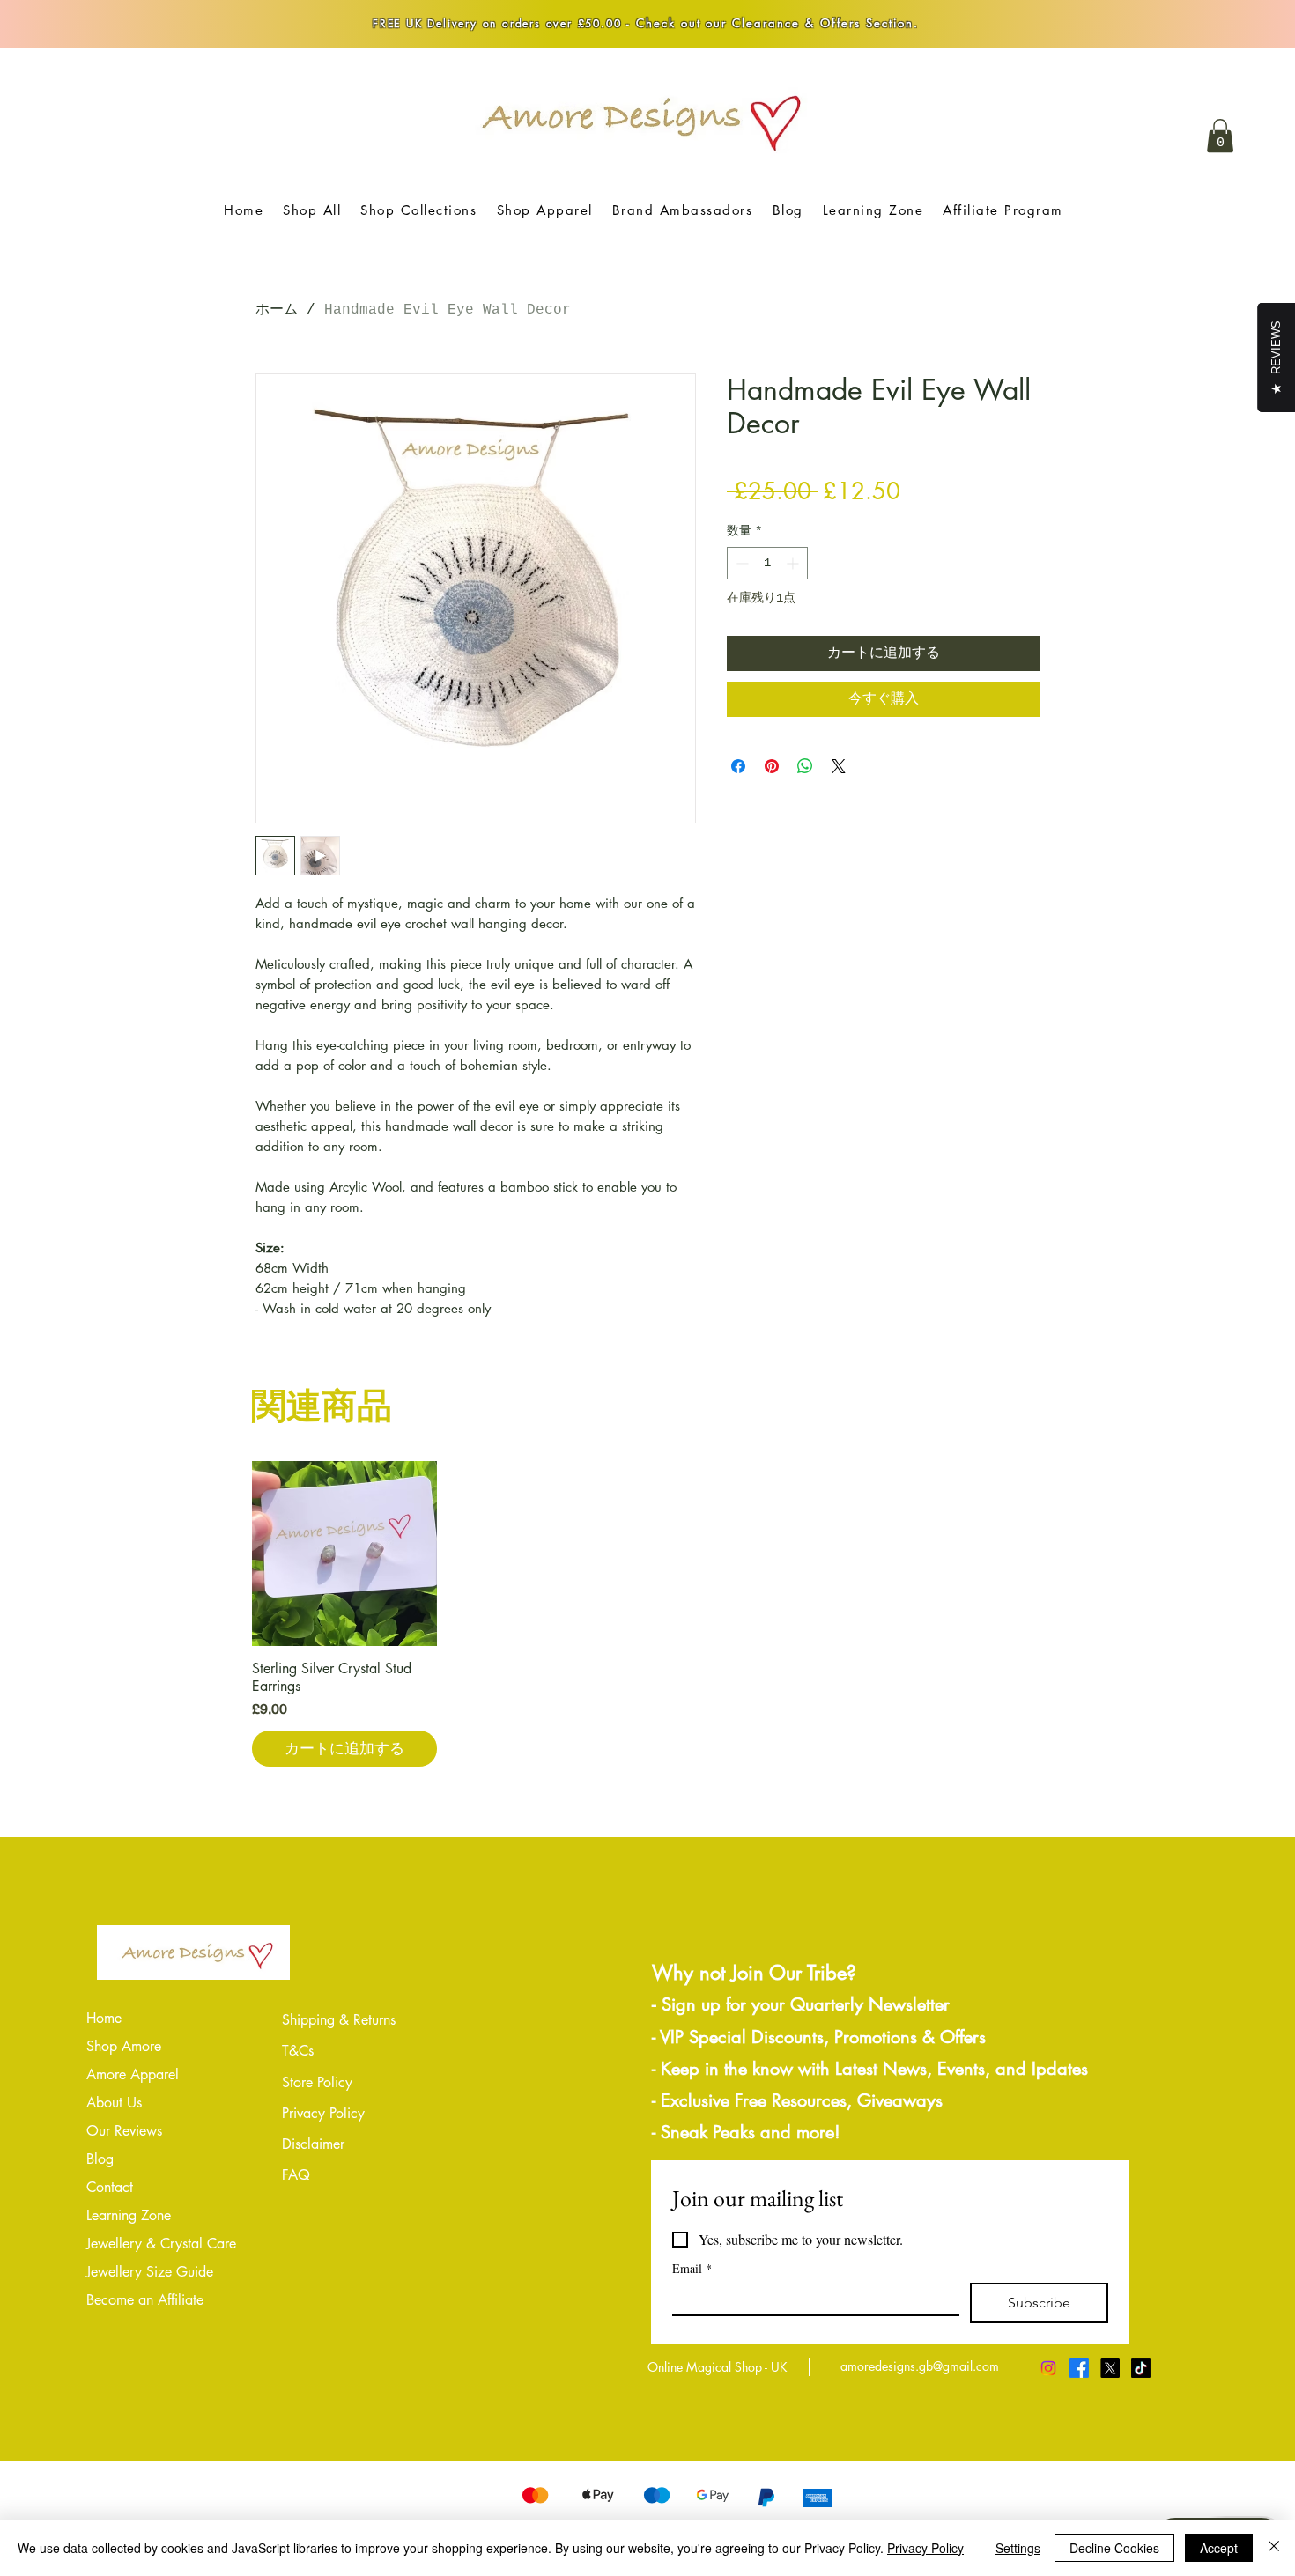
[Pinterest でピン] (772, 766)
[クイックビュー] (344, 1554)
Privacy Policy (925, 2548)
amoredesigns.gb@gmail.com (920, 2366)
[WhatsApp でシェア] (805, 766)
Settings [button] (1018, 2548)
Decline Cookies (1114, 2548)
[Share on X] (839, 766)
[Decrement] (740, 563)
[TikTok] (1141, 2368)
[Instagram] (1048, 2368)
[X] (1110, 2368)
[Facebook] (1079, 2368)
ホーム (277, 310)
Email (692, 2268)
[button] (1220, 136)
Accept (1219, 2548)
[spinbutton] (767, 563)
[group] (647, 1614)
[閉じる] (1274, 2548)
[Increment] (794, 563)
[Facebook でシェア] (738, 766)
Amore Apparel (133, 2074)
